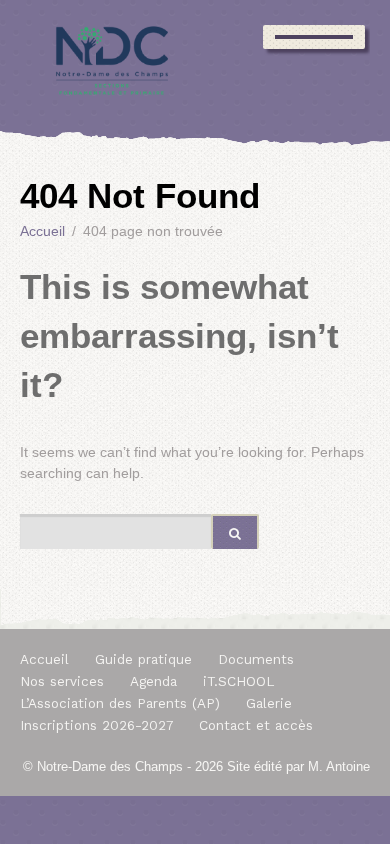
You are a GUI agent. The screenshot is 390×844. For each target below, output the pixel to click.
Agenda (153, 681)
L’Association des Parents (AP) (120, 703)
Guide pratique (143, 659)
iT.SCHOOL (238, 681)
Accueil (44, 659)
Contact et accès (256, 725)
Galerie (269, 703)
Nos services (62, 681)
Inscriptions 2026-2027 (96, 725)
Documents (256, 659)
